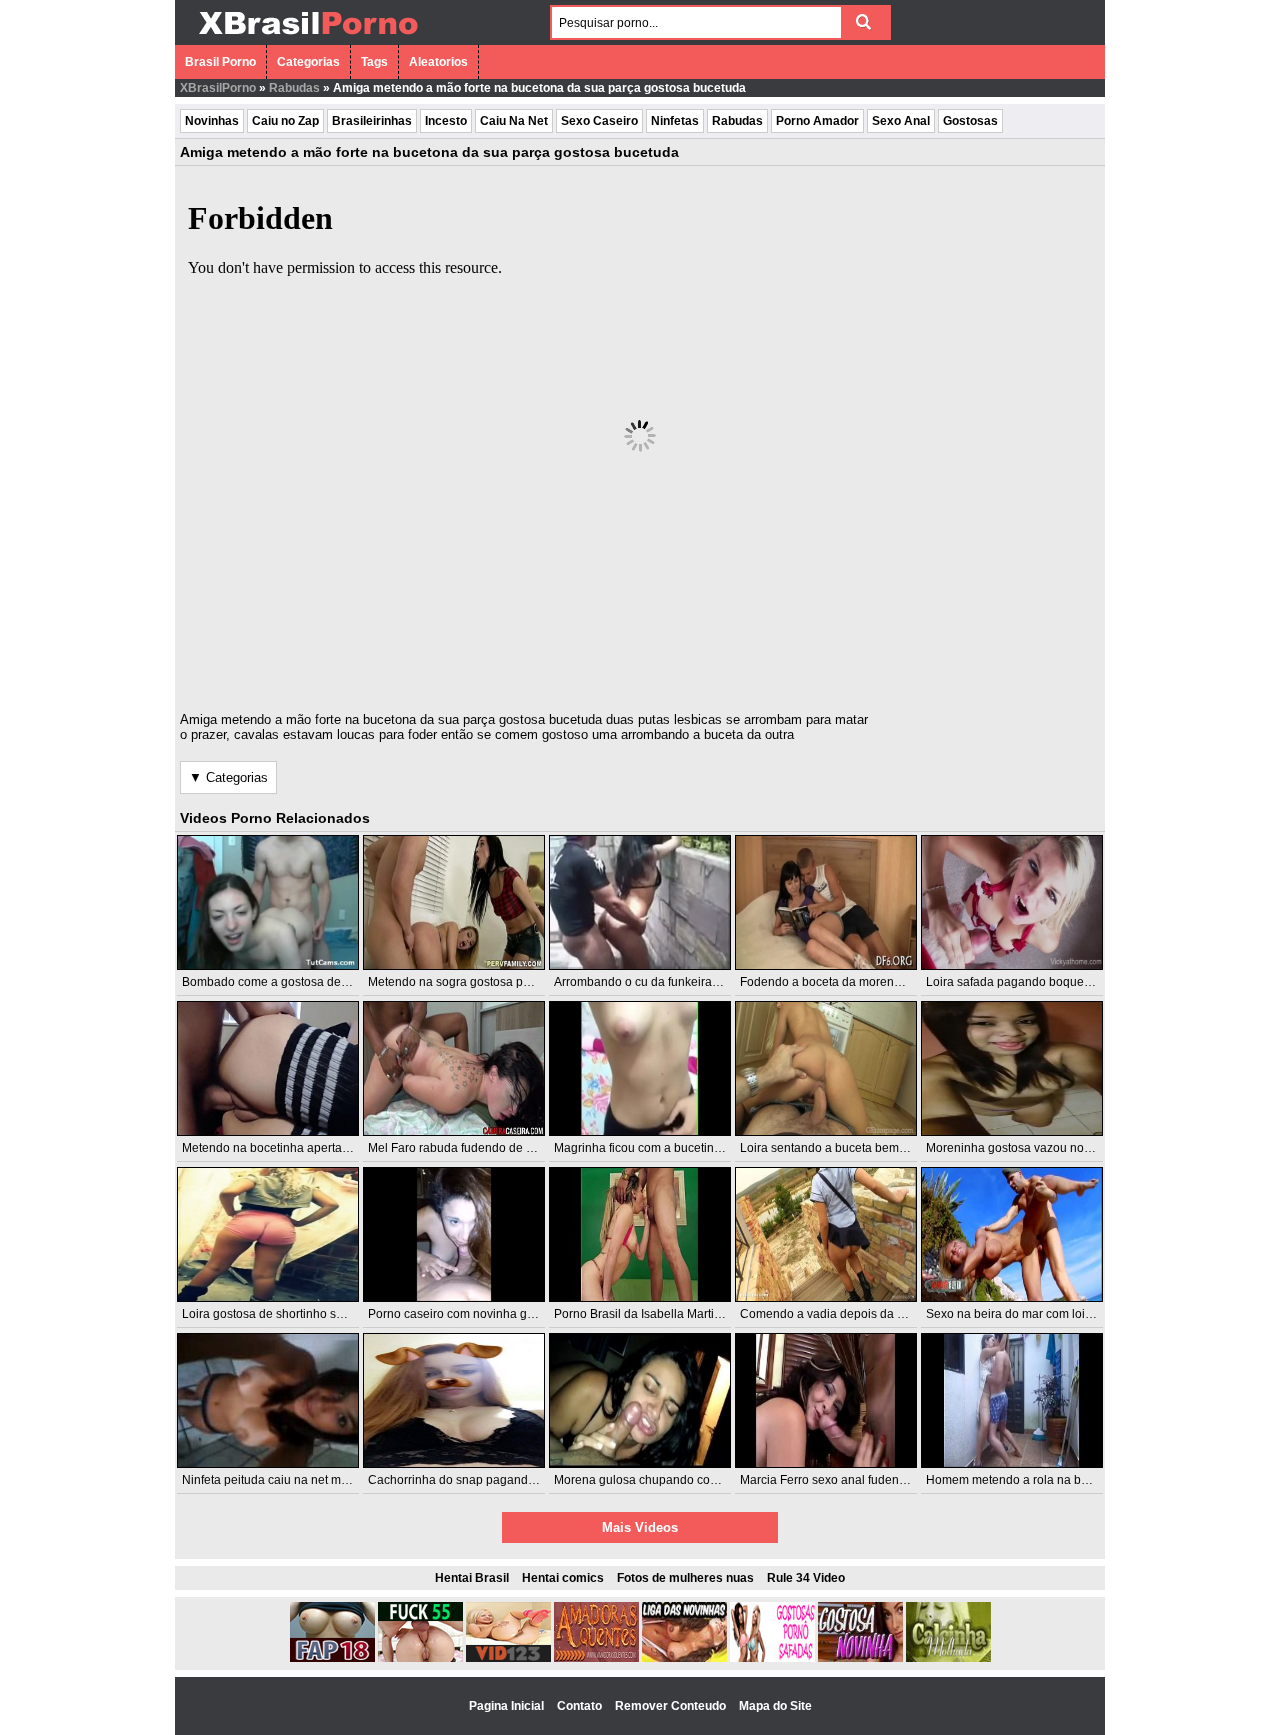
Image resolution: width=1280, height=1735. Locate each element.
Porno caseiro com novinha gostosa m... (476, 1314)
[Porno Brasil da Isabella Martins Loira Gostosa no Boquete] (640, 1234)
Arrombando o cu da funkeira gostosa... (660, 982)
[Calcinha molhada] (948, 1658)
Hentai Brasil (472, 1578)
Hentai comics (563, 1578)
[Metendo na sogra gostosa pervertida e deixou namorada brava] (454, 902)
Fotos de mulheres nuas (685, 1578)
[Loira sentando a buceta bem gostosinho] (826, 1068)
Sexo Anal (901, 121)
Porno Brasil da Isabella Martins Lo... (653, 1314)
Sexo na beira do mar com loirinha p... (1029, 1314)
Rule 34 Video (806, 1578)
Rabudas (294, 88)
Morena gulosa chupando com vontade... (665, 1480)
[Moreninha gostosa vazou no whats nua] (1012, 1068)
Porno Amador (817, 121)
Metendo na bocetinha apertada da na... (290, 1148)
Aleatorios (438, 62)
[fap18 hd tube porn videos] (332, 1658)
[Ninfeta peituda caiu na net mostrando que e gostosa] (268, 1400)
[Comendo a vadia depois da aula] (826, 1234)
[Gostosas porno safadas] (772, 1658)
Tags (374, 62)
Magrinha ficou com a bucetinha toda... (659, 1148)
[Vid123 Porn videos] (508, 1658)
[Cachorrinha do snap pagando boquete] (454, 1400)
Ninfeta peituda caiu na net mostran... (283, 1480)
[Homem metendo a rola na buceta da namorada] (1012, 1400)
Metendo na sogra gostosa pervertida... (474, 982)
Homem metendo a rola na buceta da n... (1036, 1480)
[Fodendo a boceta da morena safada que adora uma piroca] (826, 902)
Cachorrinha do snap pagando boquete (475, 1480)
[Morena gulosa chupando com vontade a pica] (640, 1400)
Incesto (446, 121)
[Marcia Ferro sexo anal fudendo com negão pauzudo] (826, 1400)
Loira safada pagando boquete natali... (1031, 982)
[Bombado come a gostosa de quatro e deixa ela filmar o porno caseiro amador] (268, 902)
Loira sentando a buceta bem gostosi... (845, 1148)
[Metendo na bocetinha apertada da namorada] (268, 1068)
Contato (581, 1706)
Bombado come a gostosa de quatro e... (290, 982)
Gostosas (970, 121)
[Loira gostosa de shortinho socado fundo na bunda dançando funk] (268, 1234)
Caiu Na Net (514, 121)
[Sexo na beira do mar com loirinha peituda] (1012, 1234)
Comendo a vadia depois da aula (830, 1314)
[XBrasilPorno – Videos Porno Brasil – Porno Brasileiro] (307, 37)
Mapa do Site (775, 1706)
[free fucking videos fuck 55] (420, 1658)
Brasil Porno (220, 62)
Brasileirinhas (372, 121)
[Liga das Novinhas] (684, 1658)
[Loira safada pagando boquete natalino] (1012, 902)
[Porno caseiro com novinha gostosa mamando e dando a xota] (454, 1234)
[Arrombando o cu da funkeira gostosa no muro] (640, 902)
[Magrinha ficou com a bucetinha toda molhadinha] (640, 1068)
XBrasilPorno (218, 88)
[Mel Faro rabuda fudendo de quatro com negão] (454, 1068)
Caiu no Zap (285, 121)
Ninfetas (675, 121)
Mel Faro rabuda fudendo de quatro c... (473, 1148)
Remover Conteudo (672, 1706)
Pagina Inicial (508, 1706)
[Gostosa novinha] (860, 1658)
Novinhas (212, 121)
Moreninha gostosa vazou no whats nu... (1035, 1148)
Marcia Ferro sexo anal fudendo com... (844, 1480)
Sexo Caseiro (599, 121)
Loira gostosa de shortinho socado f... (283, 1314)
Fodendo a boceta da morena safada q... (850, 982)
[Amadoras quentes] (596, 1658)
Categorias (308, 62)
